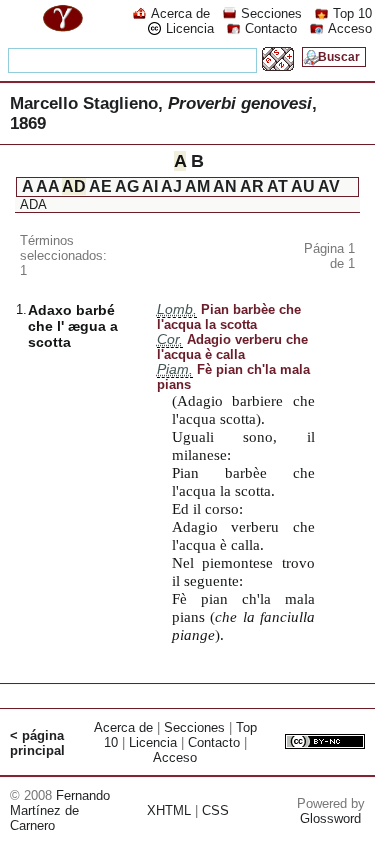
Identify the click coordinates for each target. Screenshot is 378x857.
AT (277, 186)
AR (252, 186)
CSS (215, 810)
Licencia (190, 28)
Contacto (271, 28)
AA (47, 186)
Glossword (330, 818)
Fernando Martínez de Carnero (60, 810)
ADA (33, 204)
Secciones (271, 13)
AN (225, 186)
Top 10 (352, 13)
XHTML (169, 810)
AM (197, 186)
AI (150, 186)
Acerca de (180, 13)
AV (329, 186)
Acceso (350, 28)
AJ (171, 186)
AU (303, 186)
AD (74, 186)
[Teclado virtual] (278, 65)
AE (100, 186)
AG (127, 186)
